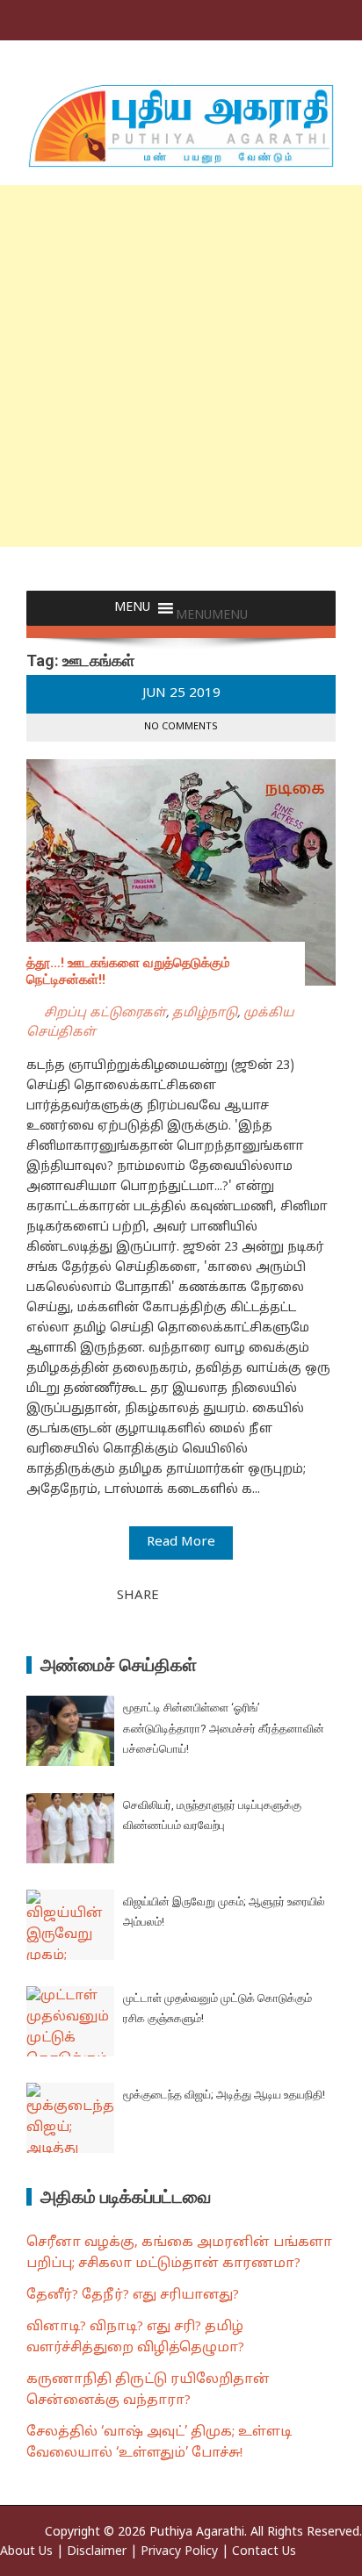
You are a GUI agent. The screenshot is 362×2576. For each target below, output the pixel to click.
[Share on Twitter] (197, 1595)
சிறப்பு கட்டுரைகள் (105, 1013)
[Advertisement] (181, 366)
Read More (181, 1543)
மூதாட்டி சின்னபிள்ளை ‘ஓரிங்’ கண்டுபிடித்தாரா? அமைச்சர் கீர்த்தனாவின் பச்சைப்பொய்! (224, 1728)
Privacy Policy (179, 2552)
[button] (212, 616)
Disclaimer (97, 2552)
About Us (26, 2552)
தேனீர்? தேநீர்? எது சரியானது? (133, 2296)
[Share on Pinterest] (216, 1595)
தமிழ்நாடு (205, 1013)
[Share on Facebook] (177, 1595)
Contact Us (264, 2552)
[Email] (235, 1595)
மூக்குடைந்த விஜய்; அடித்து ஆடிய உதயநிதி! (224, 2095)
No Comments (181, 727)
